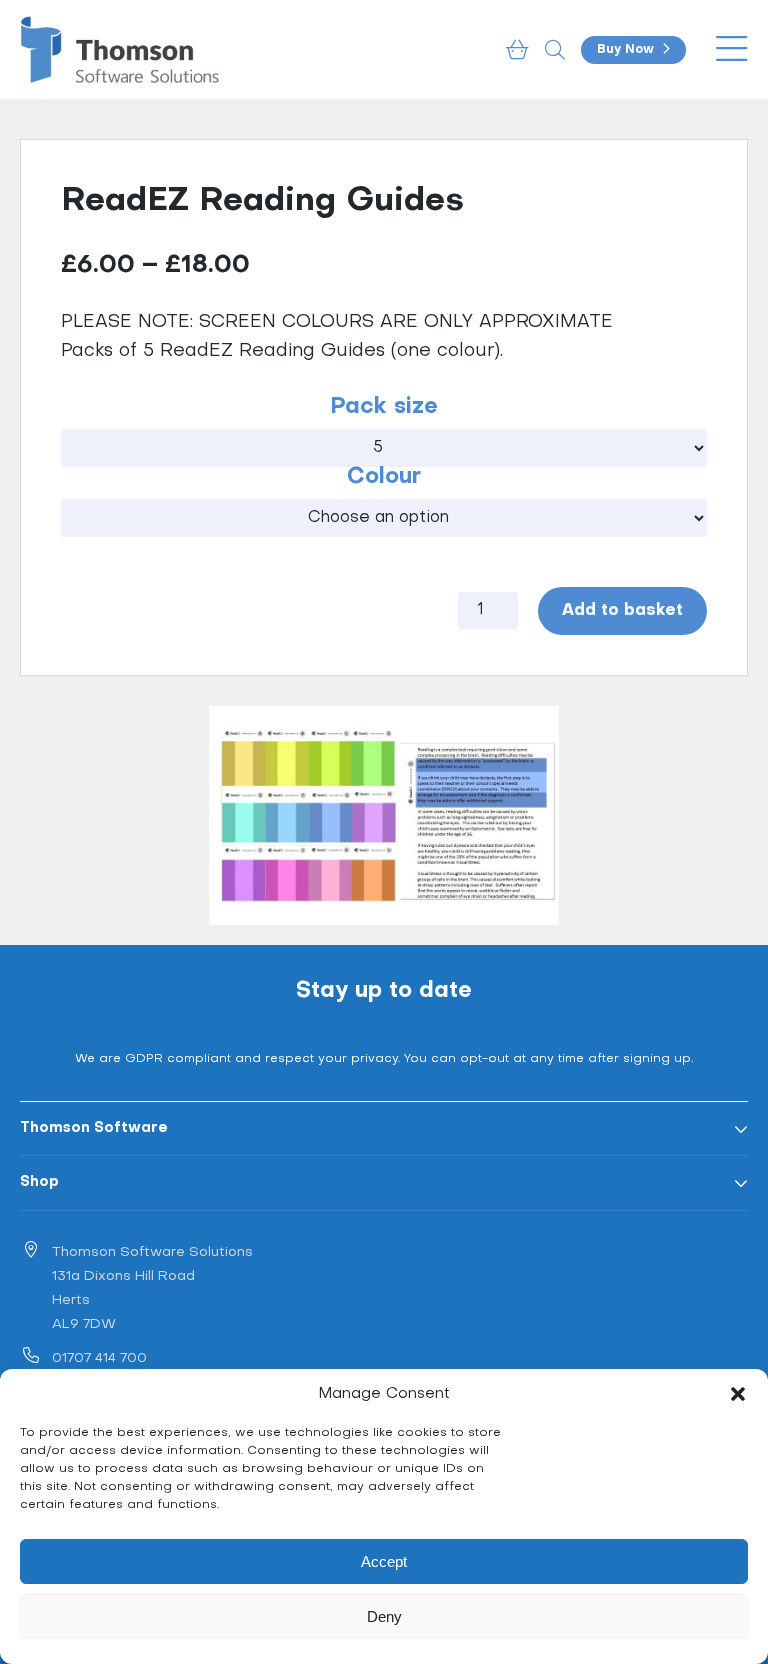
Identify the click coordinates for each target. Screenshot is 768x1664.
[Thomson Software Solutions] (120, 49)
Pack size (384, 407)
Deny (384, 1616)
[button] (738, 1394)
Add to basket (622, 611)
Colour (384, 477)
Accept (384, 1561)
